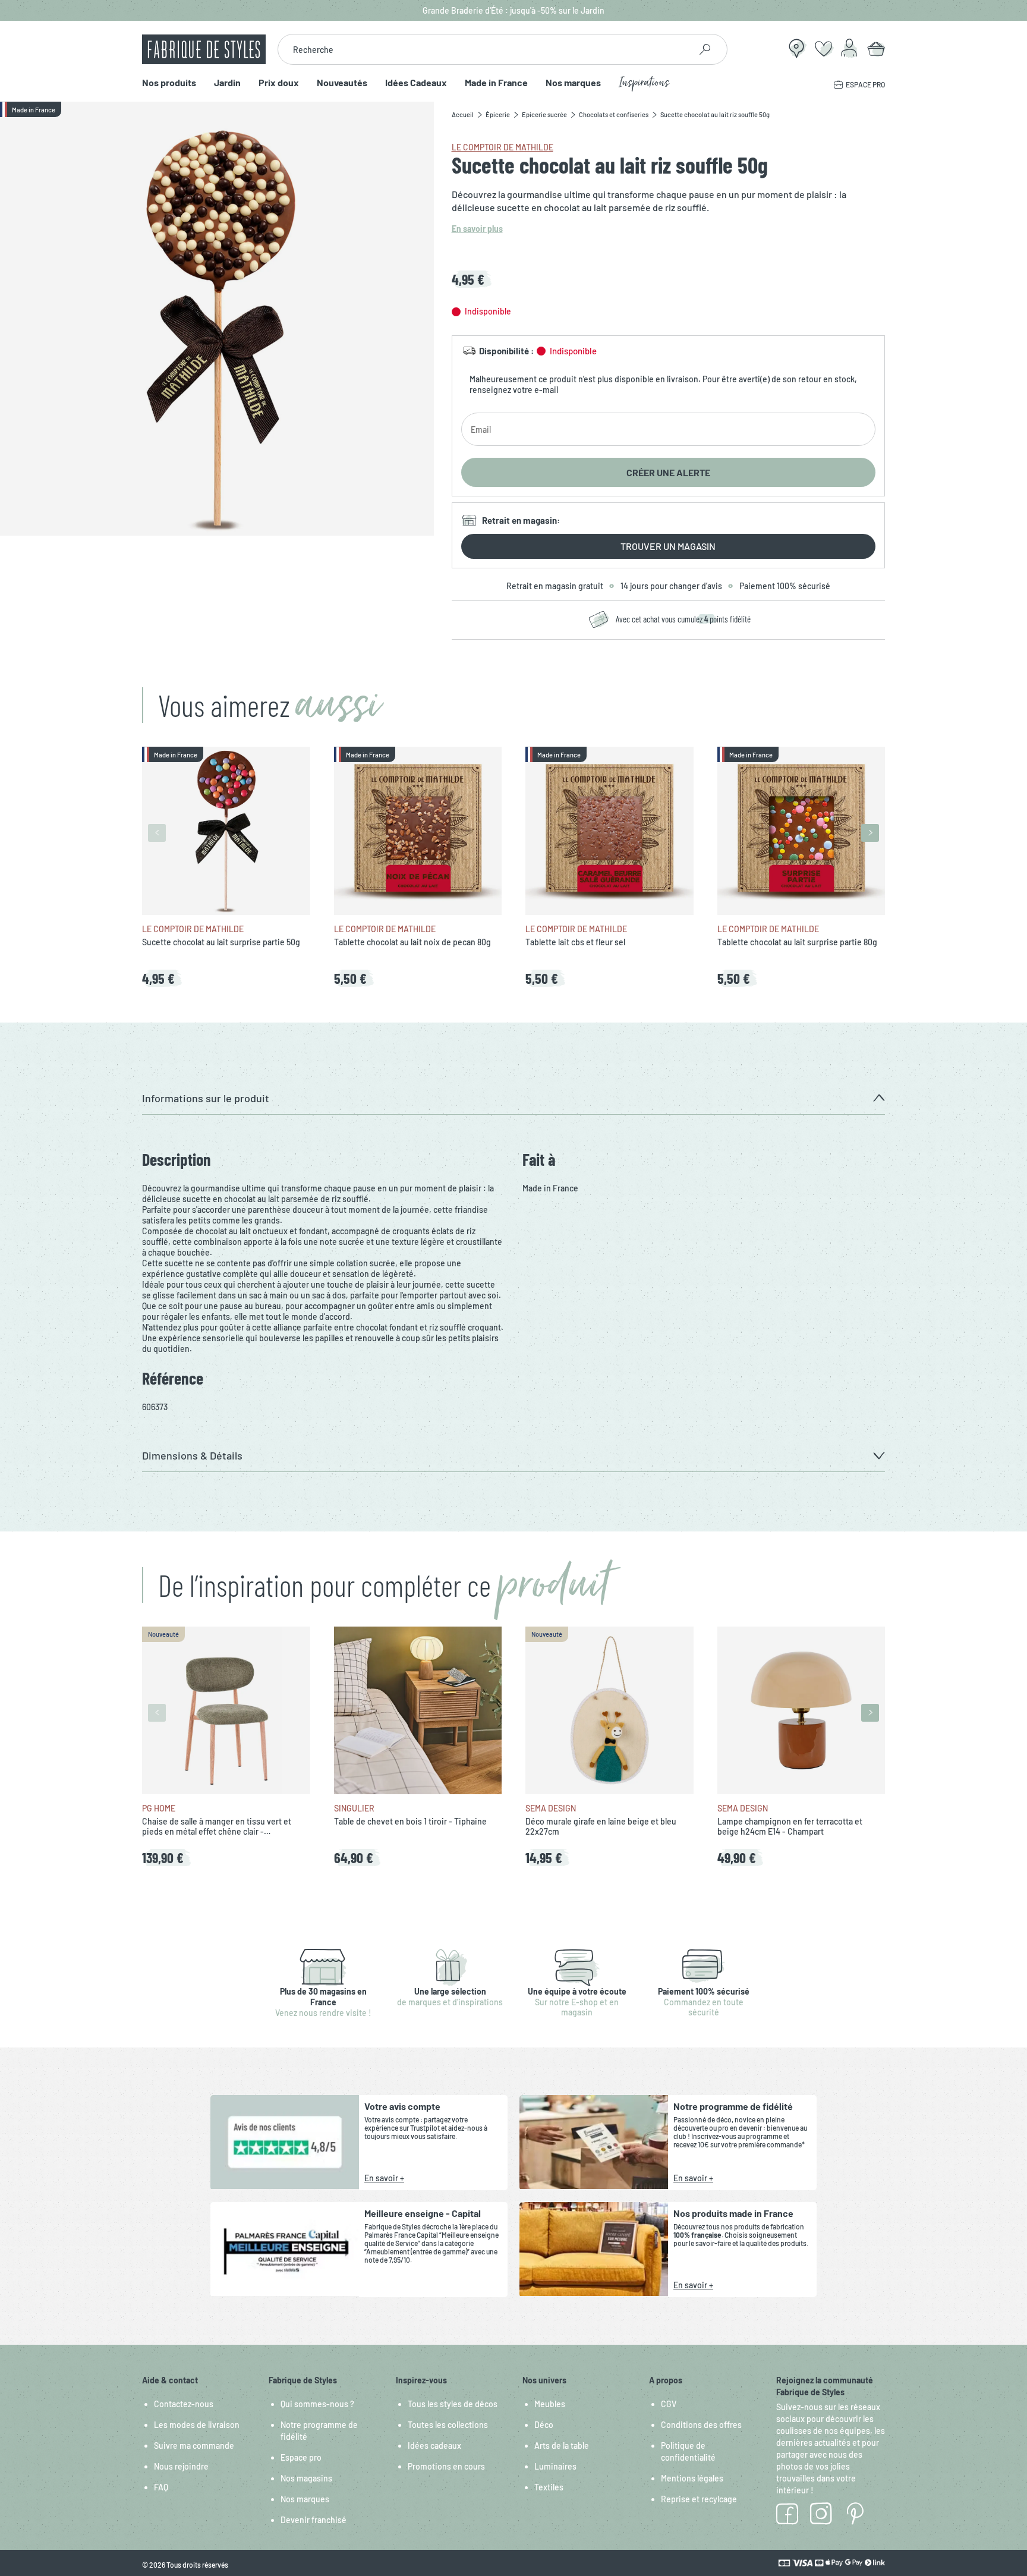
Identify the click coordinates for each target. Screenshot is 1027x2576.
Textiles (549, 2487)
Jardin (227, 83)
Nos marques (573, 83)
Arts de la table (562, 2446)
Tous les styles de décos (453, 2404)
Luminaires (555, 2466)
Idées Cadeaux (416, 83)
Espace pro (301, 2457)
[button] (513, 1098)
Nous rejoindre (181, 2466)
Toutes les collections (448, 2425)
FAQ (161, 2487)
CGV (669, 2404)
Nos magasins (306, 2478)
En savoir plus (477, 229)
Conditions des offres (701, 2425)
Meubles (550, 2404)
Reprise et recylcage (699, 2499)
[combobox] (484, 49)
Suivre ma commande (194, 2446)
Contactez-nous (184, 2404)
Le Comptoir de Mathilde (503, 147)
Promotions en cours (446, 2466)
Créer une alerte (668, 472)
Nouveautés (342, 83)
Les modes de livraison (197, 2425)
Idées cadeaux (434, 2446)
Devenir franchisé (314, 2520)
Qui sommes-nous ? (317, 2404)
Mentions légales (692, 2478)
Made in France (496, 83)
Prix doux (279, 83)
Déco (544, 2425)
